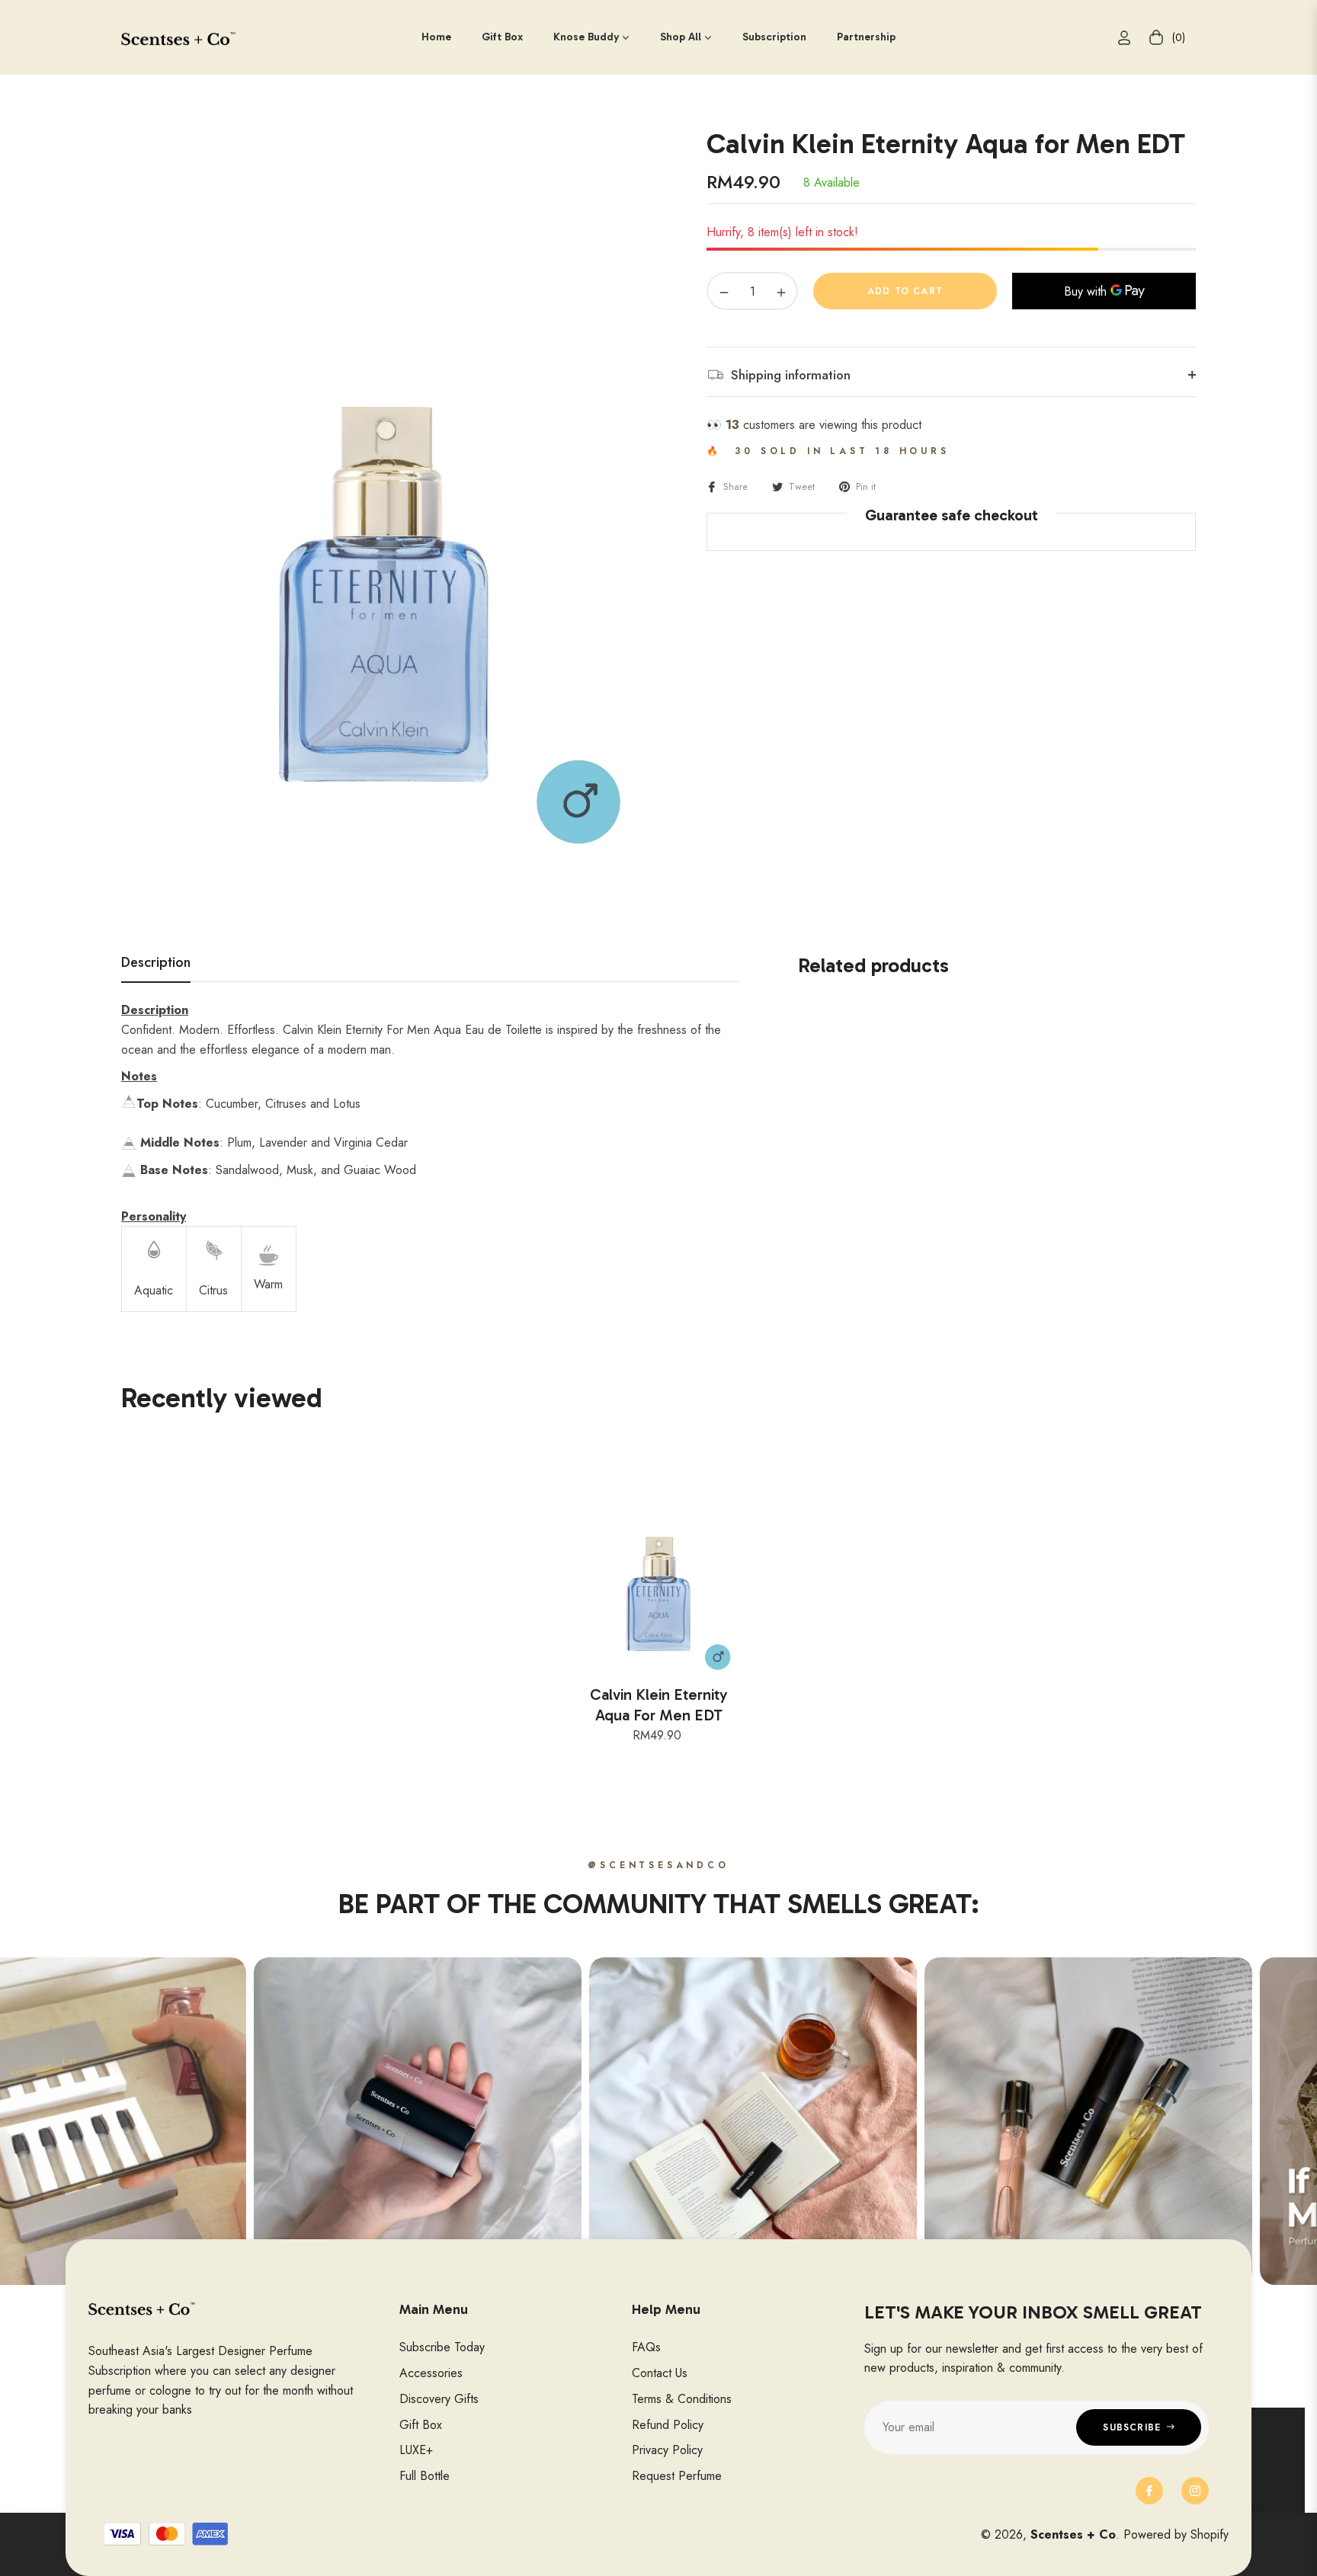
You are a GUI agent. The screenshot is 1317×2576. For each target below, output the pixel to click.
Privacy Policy (667, 2450)
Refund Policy (668, 2425)
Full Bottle (425, 2476)
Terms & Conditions (682, 2399)
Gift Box (421, 2425)
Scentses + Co (1073, 2534)
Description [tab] (156, 963)
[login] (1124, 38)
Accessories (431, 2373)
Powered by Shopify (1176, 2534)
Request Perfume (677, 2476)
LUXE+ (416, 2450)
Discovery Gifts (439, 2399)
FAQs (646, 2347)
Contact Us (660, 2373)
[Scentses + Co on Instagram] (1195, 2491)
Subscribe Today (442, 2347)
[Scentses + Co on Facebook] (1149, 2491)
